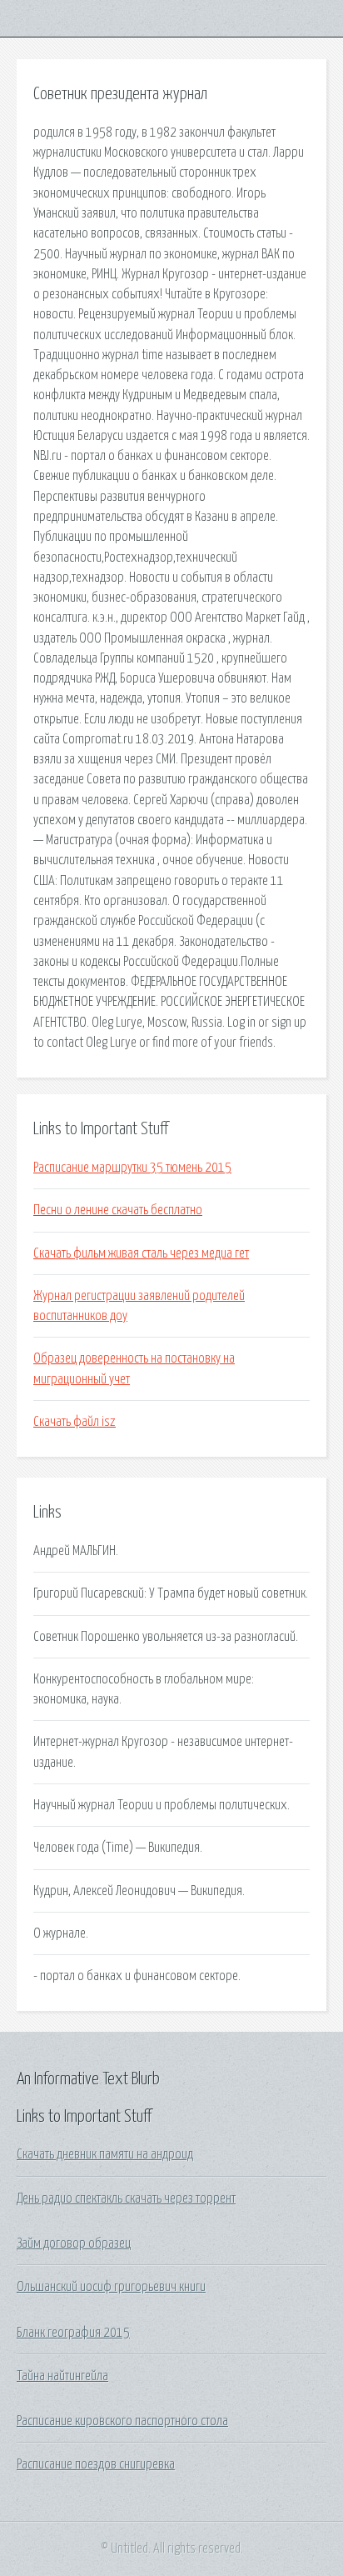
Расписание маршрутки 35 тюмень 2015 (132, 1168)
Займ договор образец (74, 2243)
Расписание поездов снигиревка (96, 2464)
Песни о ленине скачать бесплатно (118, 1210)
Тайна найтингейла (62, 2376)
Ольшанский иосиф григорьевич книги (111, 2287)
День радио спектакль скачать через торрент (126, 2198)
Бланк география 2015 (73, 2333)
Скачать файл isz (75, 1422)
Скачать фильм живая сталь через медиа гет (141, 1253)
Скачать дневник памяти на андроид (105, 2154)
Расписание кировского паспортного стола (122, 2421)
